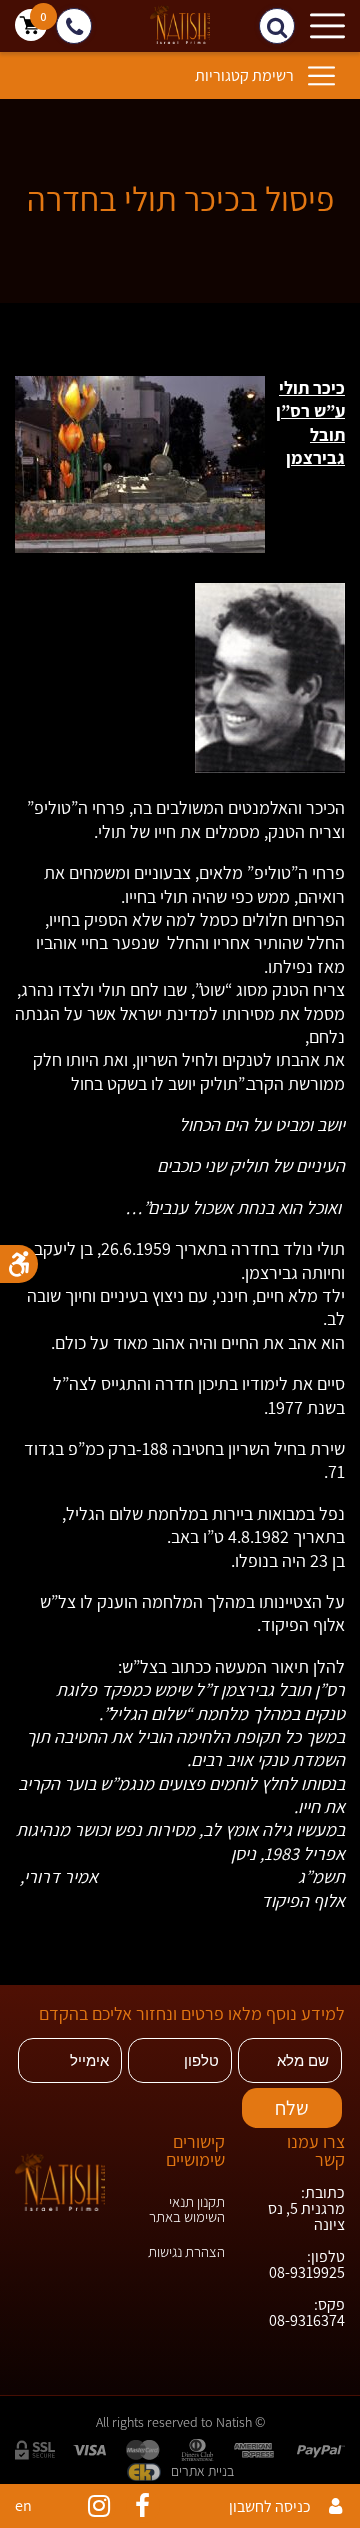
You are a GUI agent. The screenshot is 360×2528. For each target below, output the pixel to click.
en (23, 2506)
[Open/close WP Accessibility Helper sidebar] (19, 1264)
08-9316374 (307, 2321)
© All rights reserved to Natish (180, 2422)
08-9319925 (307, 2273)
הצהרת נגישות (186, 2251)
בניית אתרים (202, 2471)
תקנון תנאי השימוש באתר (187, 2209)
